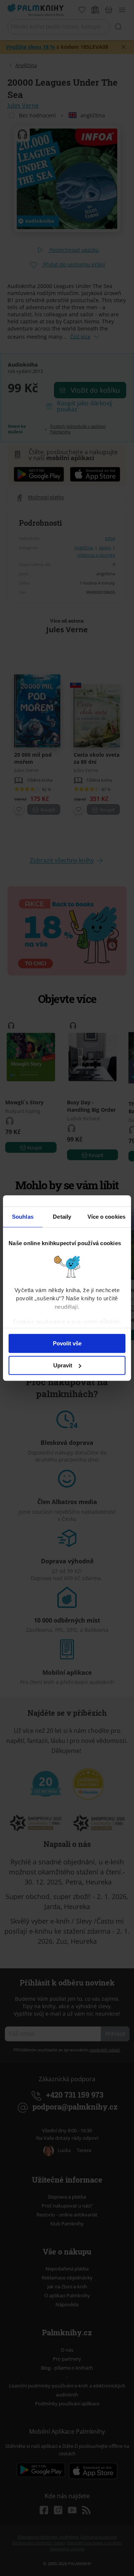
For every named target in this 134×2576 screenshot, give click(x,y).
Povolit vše (67, 1343)
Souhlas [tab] (23, 1217)
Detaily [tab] (62, 1217)
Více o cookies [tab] (106, 1217)
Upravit (63, 1365)
